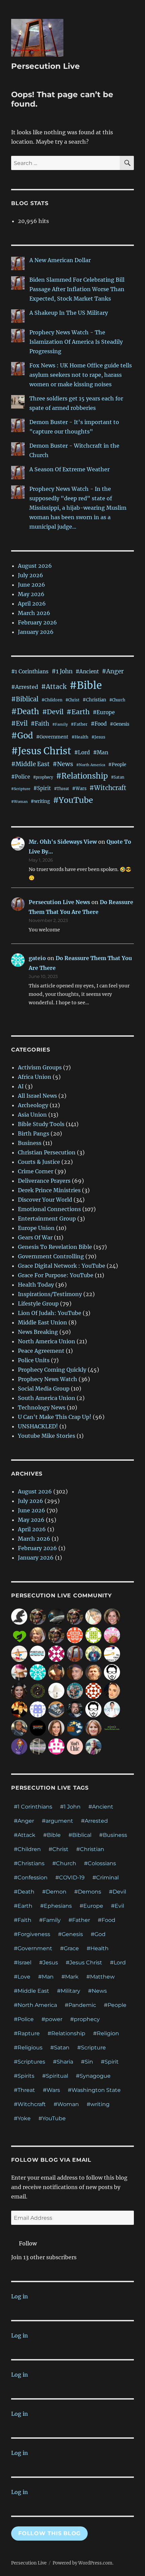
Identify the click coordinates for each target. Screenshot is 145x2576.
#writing (40, 801)
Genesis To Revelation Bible (55, 1247)
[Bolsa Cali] (75, 1690)
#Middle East (30, 764)
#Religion (106, 2033)
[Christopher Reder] (75, 1672)
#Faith (40, 724)
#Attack (54, 687)
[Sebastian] (38, 1616)
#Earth (78, 712)
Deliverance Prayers (44, 1181)
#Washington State (94, 2090)
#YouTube (73, 800)
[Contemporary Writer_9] (112, 1635)
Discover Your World (45, 1200)
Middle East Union (42, 1322)
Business (30, 1143)
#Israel (23, 1963)
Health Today (36, 1285)
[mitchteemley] (93, 1746)
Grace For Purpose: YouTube (56, 1275)
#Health (80, 737)
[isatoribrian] (112, 1728)
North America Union (47, 1341)
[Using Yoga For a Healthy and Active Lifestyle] (93, 1653)
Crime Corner (36, 1171)
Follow (28, 2243)
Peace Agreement (41, 1351)
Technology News (42, 1407)
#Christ (72, 700)
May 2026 (31, 594)
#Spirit (42, 788)
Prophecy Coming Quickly (52, 1370)
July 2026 (31, 575)
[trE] (19, 1728)
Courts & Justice (39, 1162)
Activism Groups (40, 1067)
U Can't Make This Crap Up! (55, 1417)
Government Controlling (51, 1256)
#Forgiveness (32, 1934)
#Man (101, 752)
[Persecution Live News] (75, 1653)
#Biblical (25, 699)
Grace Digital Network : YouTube (62, 1266)
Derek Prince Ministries (49, 1190)
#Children (52, 700)
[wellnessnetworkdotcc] (19, 1635)
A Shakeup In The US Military (69, 313)
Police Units (34, 1360)
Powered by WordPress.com (82, 2563)
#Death (25, 711)
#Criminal (106, 1878)
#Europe (104, 712)
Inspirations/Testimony (50, 1294)
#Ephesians (56, 1906)
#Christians (29, 1863)
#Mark (70, 1977)
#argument (57, 1821)
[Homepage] (56, 1616)
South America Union (47, 1398)
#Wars (79, 788)
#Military (69, 1991)
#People (117, 765)
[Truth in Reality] (19, 1616)
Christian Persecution (47, 1152)
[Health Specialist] (112, 1709)
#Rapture (27, 2033)
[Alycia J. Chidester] (93, 1728)
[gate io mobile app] (56, 1746)
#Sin (87, 2062)
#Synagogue (93, 2076)
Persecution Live (46, 66)
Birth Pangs (34, 1133)
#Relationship (82, 776)
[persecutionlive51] (75, 1635)
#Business (113, 1835)
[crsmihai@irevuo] (38, 1728)
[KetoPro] (56, 1728)
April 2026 (32, 604)
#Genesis (120, 724)
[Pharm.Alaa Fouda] (112, 1690)
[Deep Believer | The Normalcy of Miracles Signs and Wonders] (93, 1616)
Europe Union (36, 1228)
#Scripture (21, 789)
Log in (20, 2296)
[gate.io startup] (93, 1690)
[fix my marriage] (38, 1709)
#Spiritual (55, 2076)
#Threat (62, 789)
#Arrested (25, 687)
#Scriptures (30, 2062)
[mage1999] (75, 1709)
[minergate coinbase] (93, 1635)
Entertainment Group (47, 1219)
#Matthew (100, 1977)
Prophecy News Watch (48, 1379)
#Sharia (63, 2062)
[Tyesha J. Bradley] (19, 1690)
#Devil (53, 712)
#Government (52, 737)
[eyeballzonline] (75, 1728)
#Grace (69, 1948)
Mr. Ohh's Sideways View (63, 842)
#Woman (19, 802)
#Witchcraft (108, 788)
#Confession (31, 1878)
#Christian (94, 700)
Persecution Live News (59, 902)
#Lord (82, 752)
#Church (117, 700)
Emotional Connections (49, 1209)
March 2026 (34, 613)
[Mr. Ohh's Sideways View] (112, 1653)
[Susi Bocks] (38, 1635)
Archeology (33, 1105)
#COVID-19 (70, 1878)
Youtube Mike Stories (47, 1436)
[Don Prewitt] (93, 1672)
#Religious (28, 2048)
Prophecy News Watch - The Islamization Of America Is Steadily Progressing (76, 342)
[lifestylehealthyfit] (19, 1653)
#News (63, 764)
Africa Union (35, 1077)
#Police (21, 777)
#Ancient (87, 671)
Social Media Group (44, 1389)
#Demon (54, 1892)
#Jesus (98, 737)
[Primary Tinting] (38, 1746)
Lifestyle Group (38, 1304)
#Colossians (100, 1863)
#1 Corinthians (30, 671)
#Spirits (24, 2076)
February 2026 (37, 622)
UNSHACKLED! (38, 1426)
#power (52, 2019)
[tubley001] (38, 1653)
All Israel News (37, 1096)
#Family (60, 724)
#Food (99, 724)
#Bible (86, 685)
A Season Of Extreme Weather (69, 469)
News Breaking (38, 1332)
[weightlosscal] (56, 1709)
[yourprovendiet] (19, 1672)
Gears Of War (35, 1237)
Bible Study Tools (41, 1124)
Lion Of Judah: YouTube (50, 1313)
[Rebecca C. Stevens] (112, 1616)
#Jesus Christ (41, 751)
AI (21, 1086)
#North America (91, 765)
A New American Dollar (60, 260)
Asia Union (32, 1115)
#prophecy (43, 777)
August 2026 (35, 566)
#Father (79, 724)
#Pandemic (80, 2005)
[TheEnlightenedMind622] (56, 1653)
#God (22, 736)
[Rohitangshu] (56, 1690)
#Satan (118, 777)
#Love (22, 1977)
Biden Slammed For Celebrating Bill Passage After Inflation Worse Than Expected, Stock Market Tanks (77, 289)
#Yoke (22, 2118)
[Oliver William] (56, 1672)
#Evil (19, 723)
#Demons (88, 1892)
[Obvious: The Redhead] (19, 1746)
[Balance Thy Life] (38, 1690)
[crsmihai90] (19, 1709)
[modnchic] (75, 1746)
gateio (37, 958)
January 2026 (36, 632)
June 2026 (32, 585)
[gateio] (38, 1672)
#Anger (113, 671)
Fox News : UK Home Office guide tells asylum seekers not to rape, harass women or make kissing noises (81, 375)
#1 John (62, 671)
